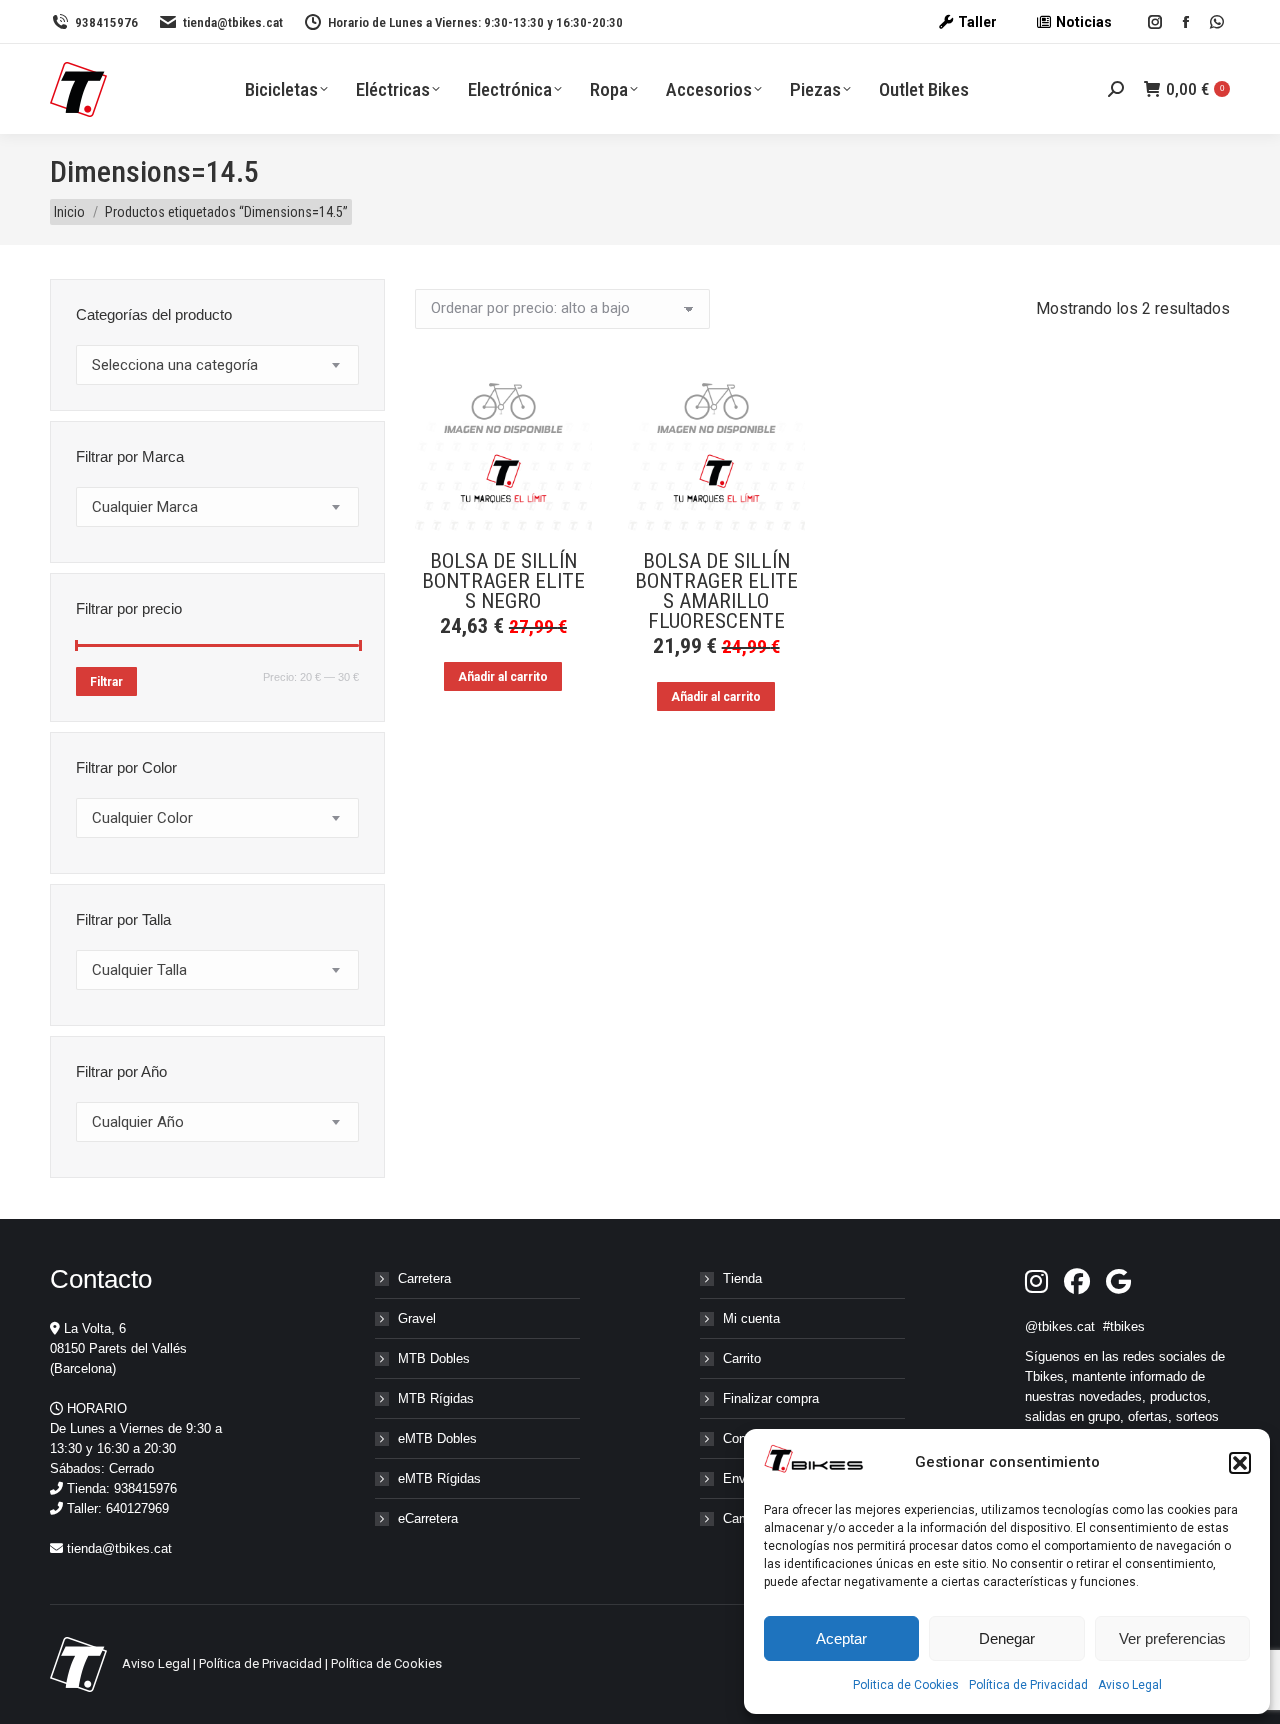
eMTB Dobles (437, 1438)
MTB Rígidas (436, 1398)
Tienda (742, 1278)
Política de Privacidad (1028, 1685)
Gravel (417, 1318)
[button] (1240, 1463)
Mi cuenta (751, 1318)
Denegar (1007, 1638)
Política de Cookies (386, 1663)
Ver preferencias (1172, 1638)
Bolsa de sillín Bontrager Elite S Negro (503, 581)
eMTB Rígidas (439, 1478)
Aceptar (841, 1638)
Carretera (424, 1278)
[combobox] (217, 365)
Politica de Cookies (906, 1685)
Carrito (742, 1358)
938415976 (106, 22)
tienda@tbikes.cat (233, 22)
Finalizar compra (771, 1398)
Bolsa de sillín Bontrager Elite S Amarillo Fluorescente (716, 591)
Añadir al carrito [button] (503, 677)
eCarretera (428, 1518)
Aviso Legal (1130, 1685)
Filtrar (106, 682)
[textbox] (175, 365)
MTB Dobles (434, 1358)
